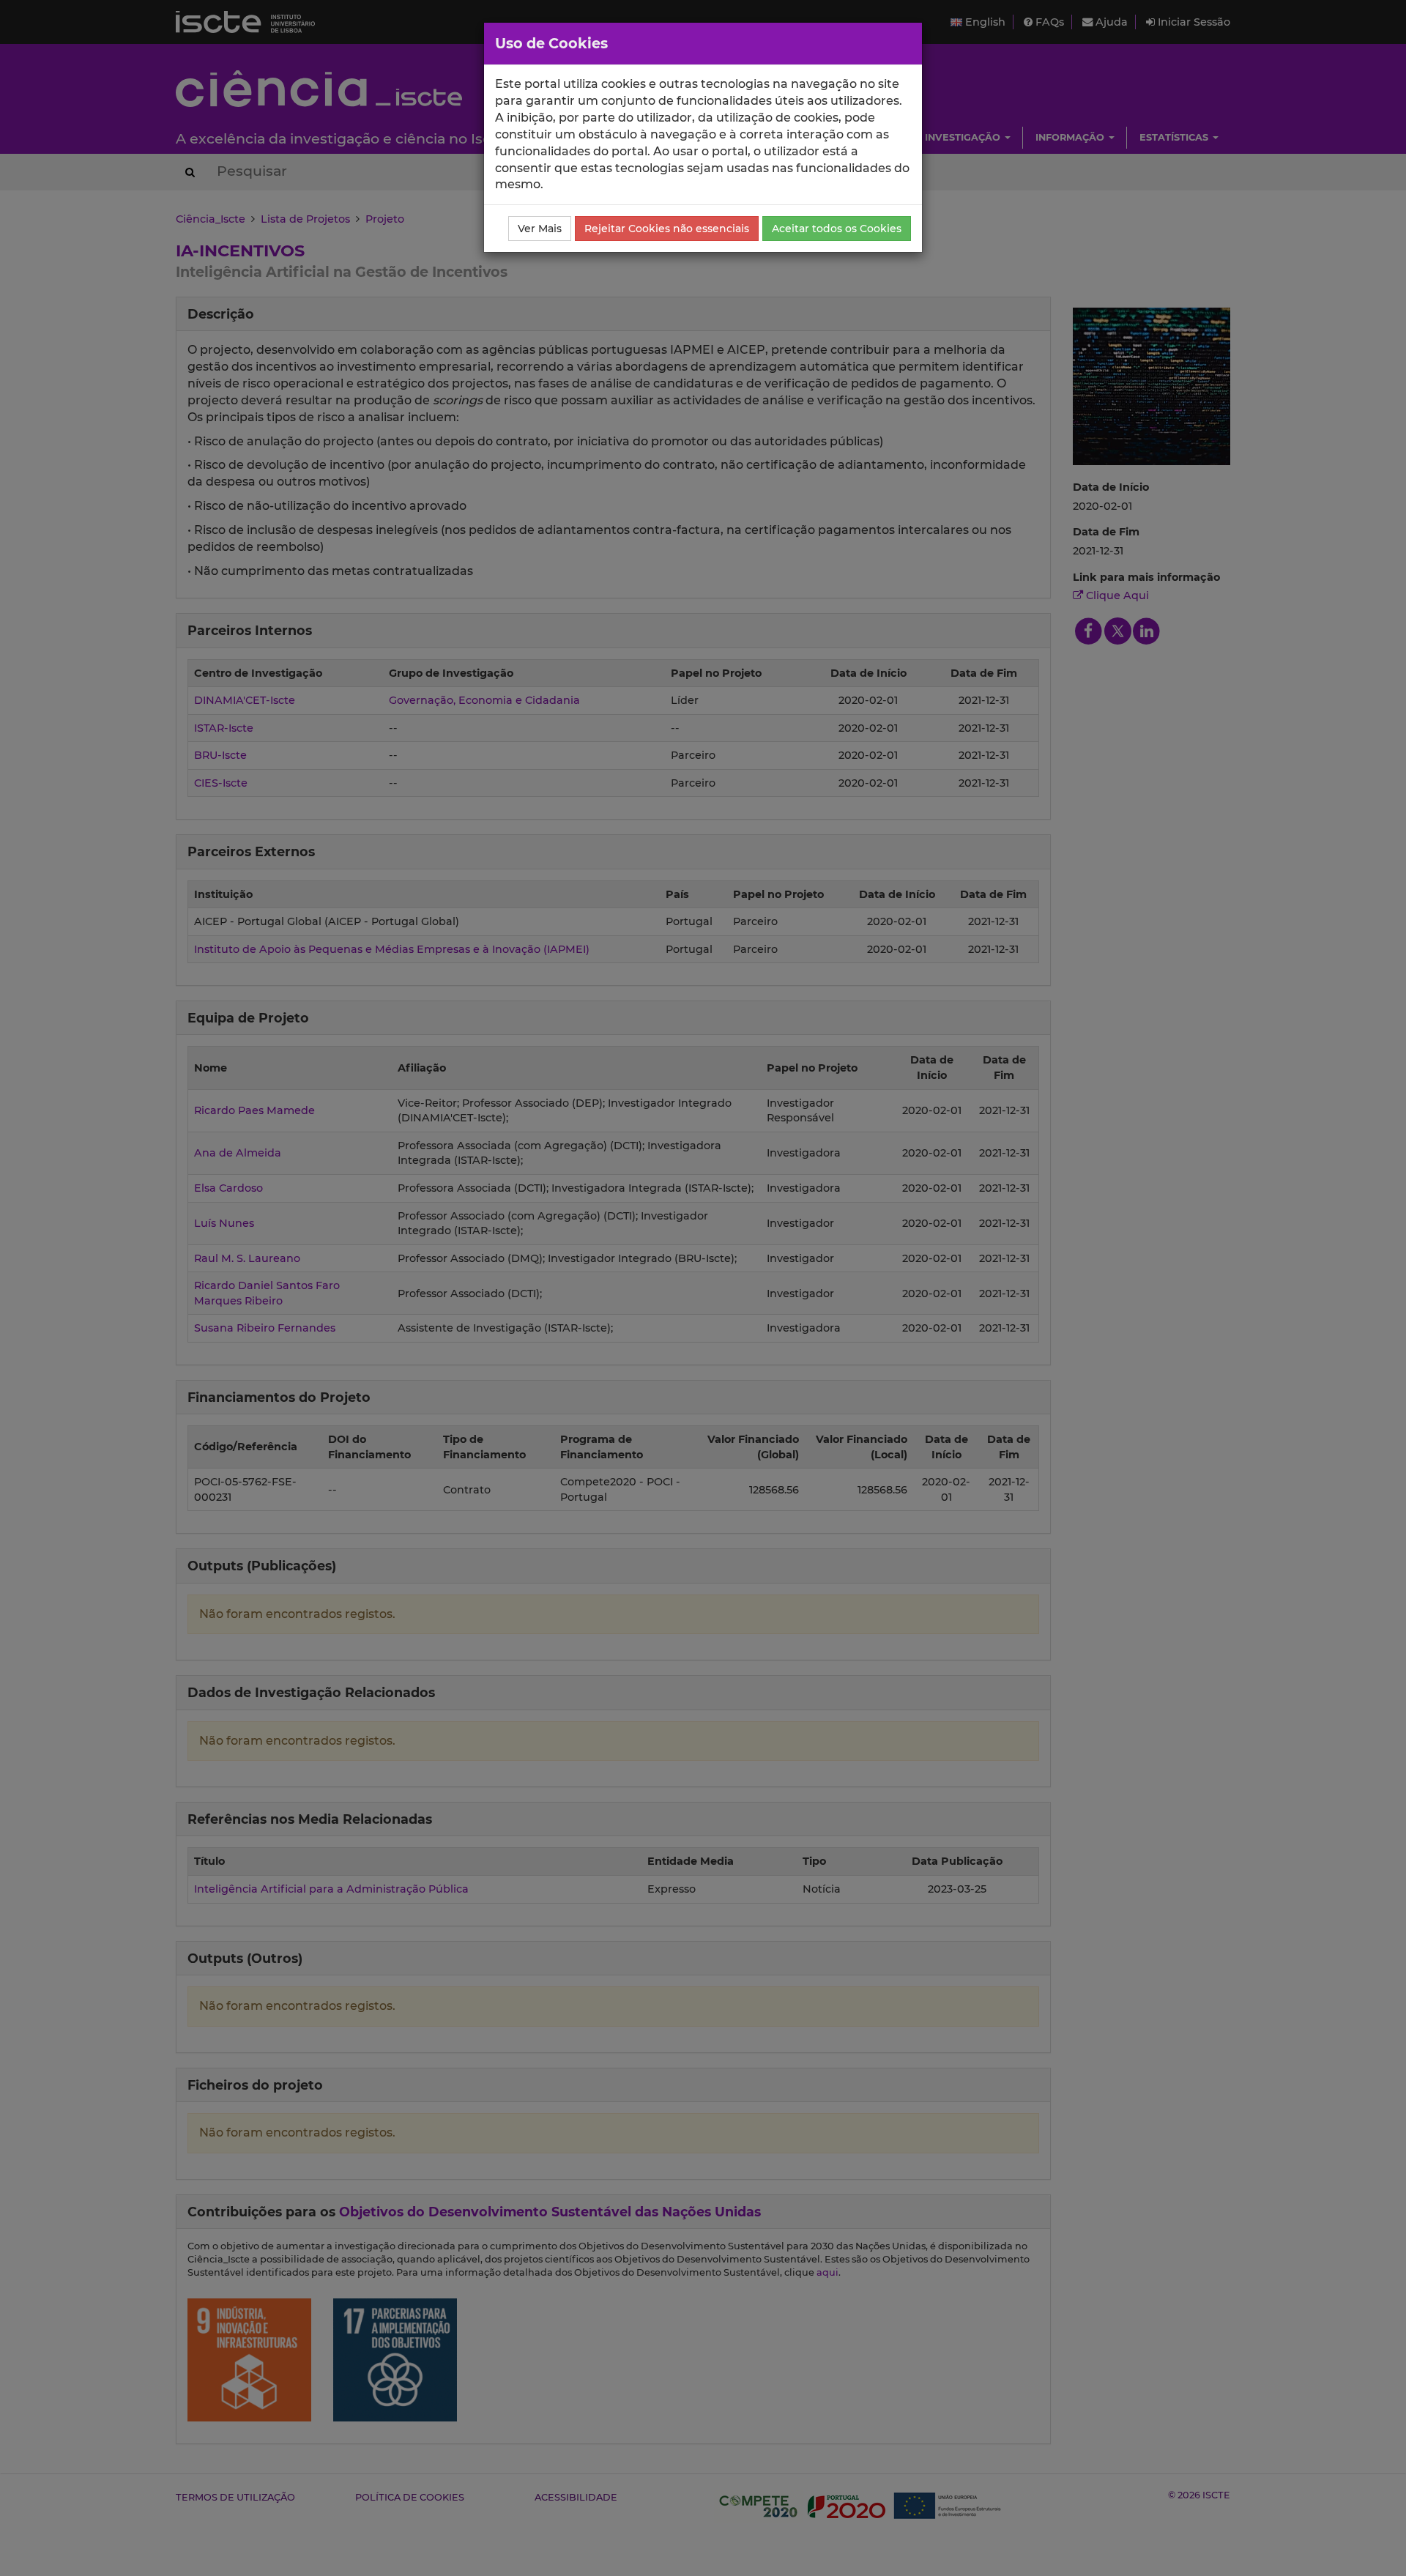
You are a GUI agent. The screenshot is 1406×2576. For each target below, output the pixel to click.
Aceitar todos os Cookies (837, 229)
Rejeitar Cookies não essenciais (667, 229)
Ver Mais (540, 229)
